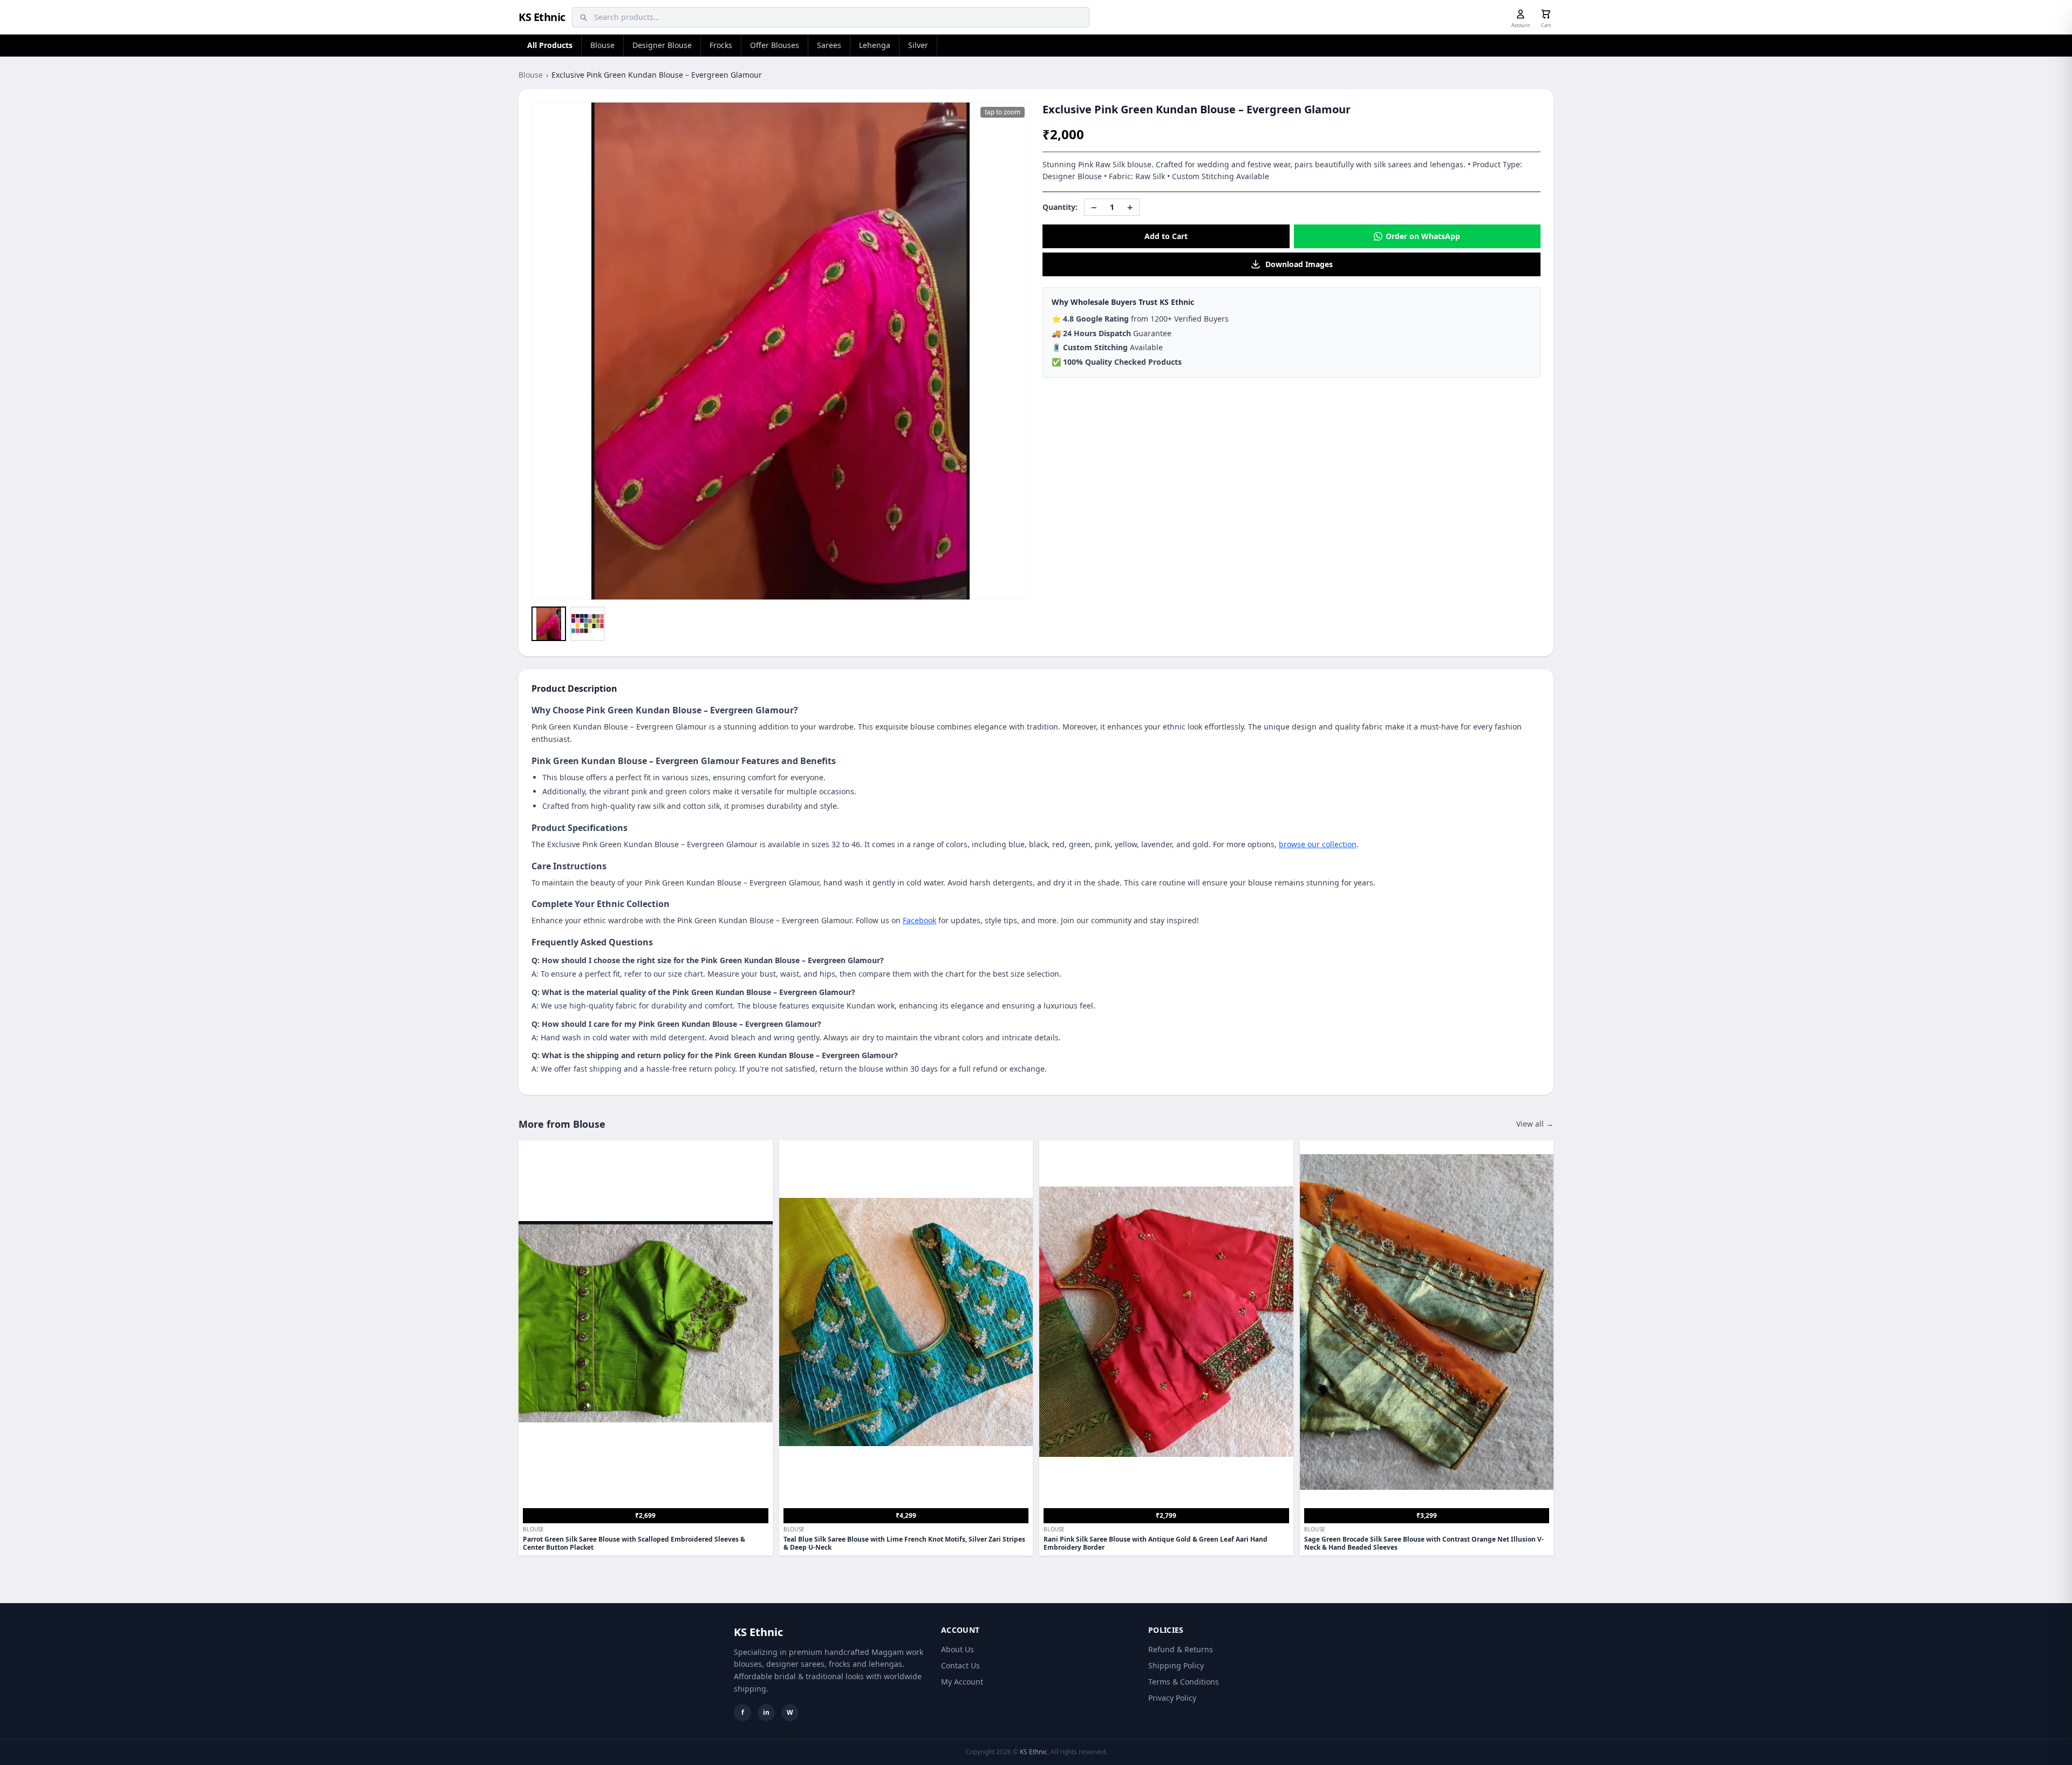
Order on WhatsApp (1423, 236)
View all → (1535, 1124)
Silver (918, 45)
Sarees (829, 45)
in (766, 1712)
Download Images (1299, 264)
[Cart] (1546, 14)
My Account (962, 1682)
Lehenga (875, 45)
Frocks (721, 45)
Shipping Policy (1176, 1665)
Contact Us (960, 1665)
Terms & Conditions (1184, 1682)
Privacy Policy (1172, 1698)
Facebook (919, 920)
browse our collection (1318, 844)
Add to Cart (1166, 236)
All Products (550, 45)
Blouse (602, 45)
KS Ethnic (542, 17)
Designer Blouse (662, 45)
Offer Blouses (775, 45)
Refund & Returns (1181, 1649)
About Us (957, 1649)
